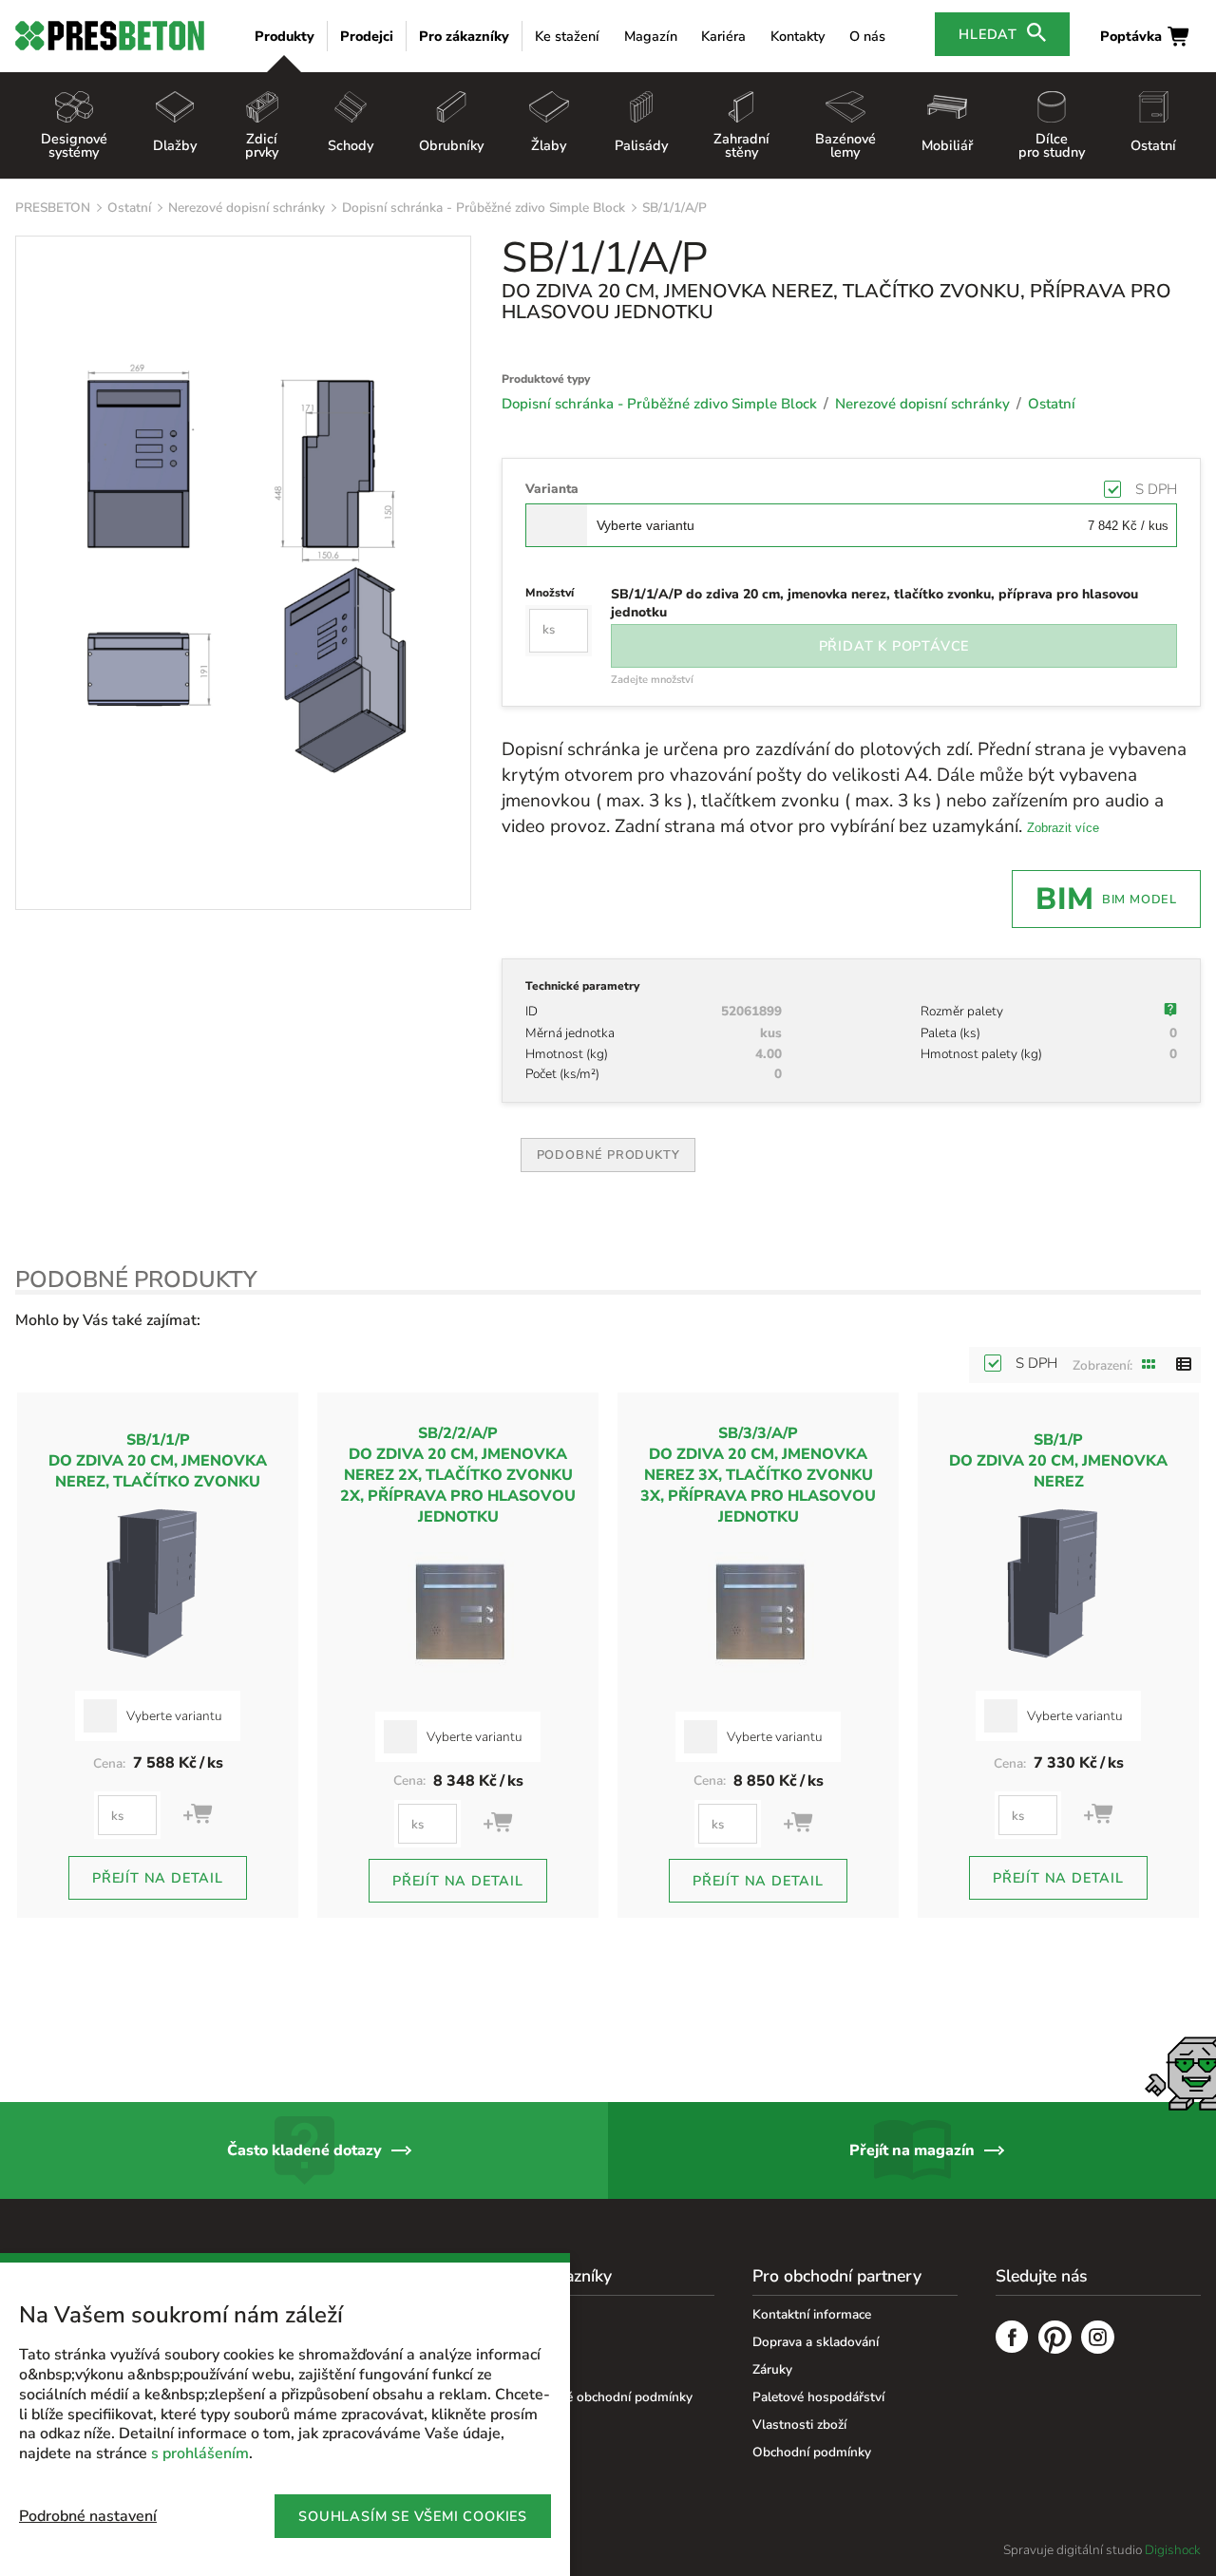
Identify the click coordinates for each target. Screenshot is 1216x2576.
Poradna (534, 2314)
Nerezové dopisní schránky (247, 208)
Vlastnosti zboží (799, 2424)
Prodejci (367, 36)
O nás (867, 36)
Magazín (651, 36)
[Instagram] (1098, 2339)
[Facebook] (1012, 2339)
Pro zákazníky (464, 36)
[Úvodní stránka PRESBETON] (110, 36)
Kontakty (798, 36)
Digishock (1173, 2550)
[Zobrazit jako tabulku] (1184, 1365)
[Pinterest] (1055, 2339)
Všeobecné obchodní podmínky (601, 2397)
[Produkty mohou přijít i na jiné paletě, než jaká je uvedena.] (1170, 1012)
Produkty (285, 36)
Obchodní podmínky (812, 2452)
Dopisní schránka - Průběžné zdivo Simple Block (484, 208)
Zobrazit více (1063, 828)
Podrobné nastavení (88, 2516)
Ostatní (129, 208)
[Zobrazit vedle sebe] (1149, 1365)
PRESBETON (53, 208)
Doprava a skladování (816, 2342)
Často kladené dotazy (304, 2150)
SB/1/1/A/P (674, 208)
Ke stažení (567, 36)
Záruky (772, 2369)
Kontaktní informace (812, 2314)
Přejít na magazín (912, 2150)
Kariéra (723, 36)
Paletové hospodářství (818, 2397)
